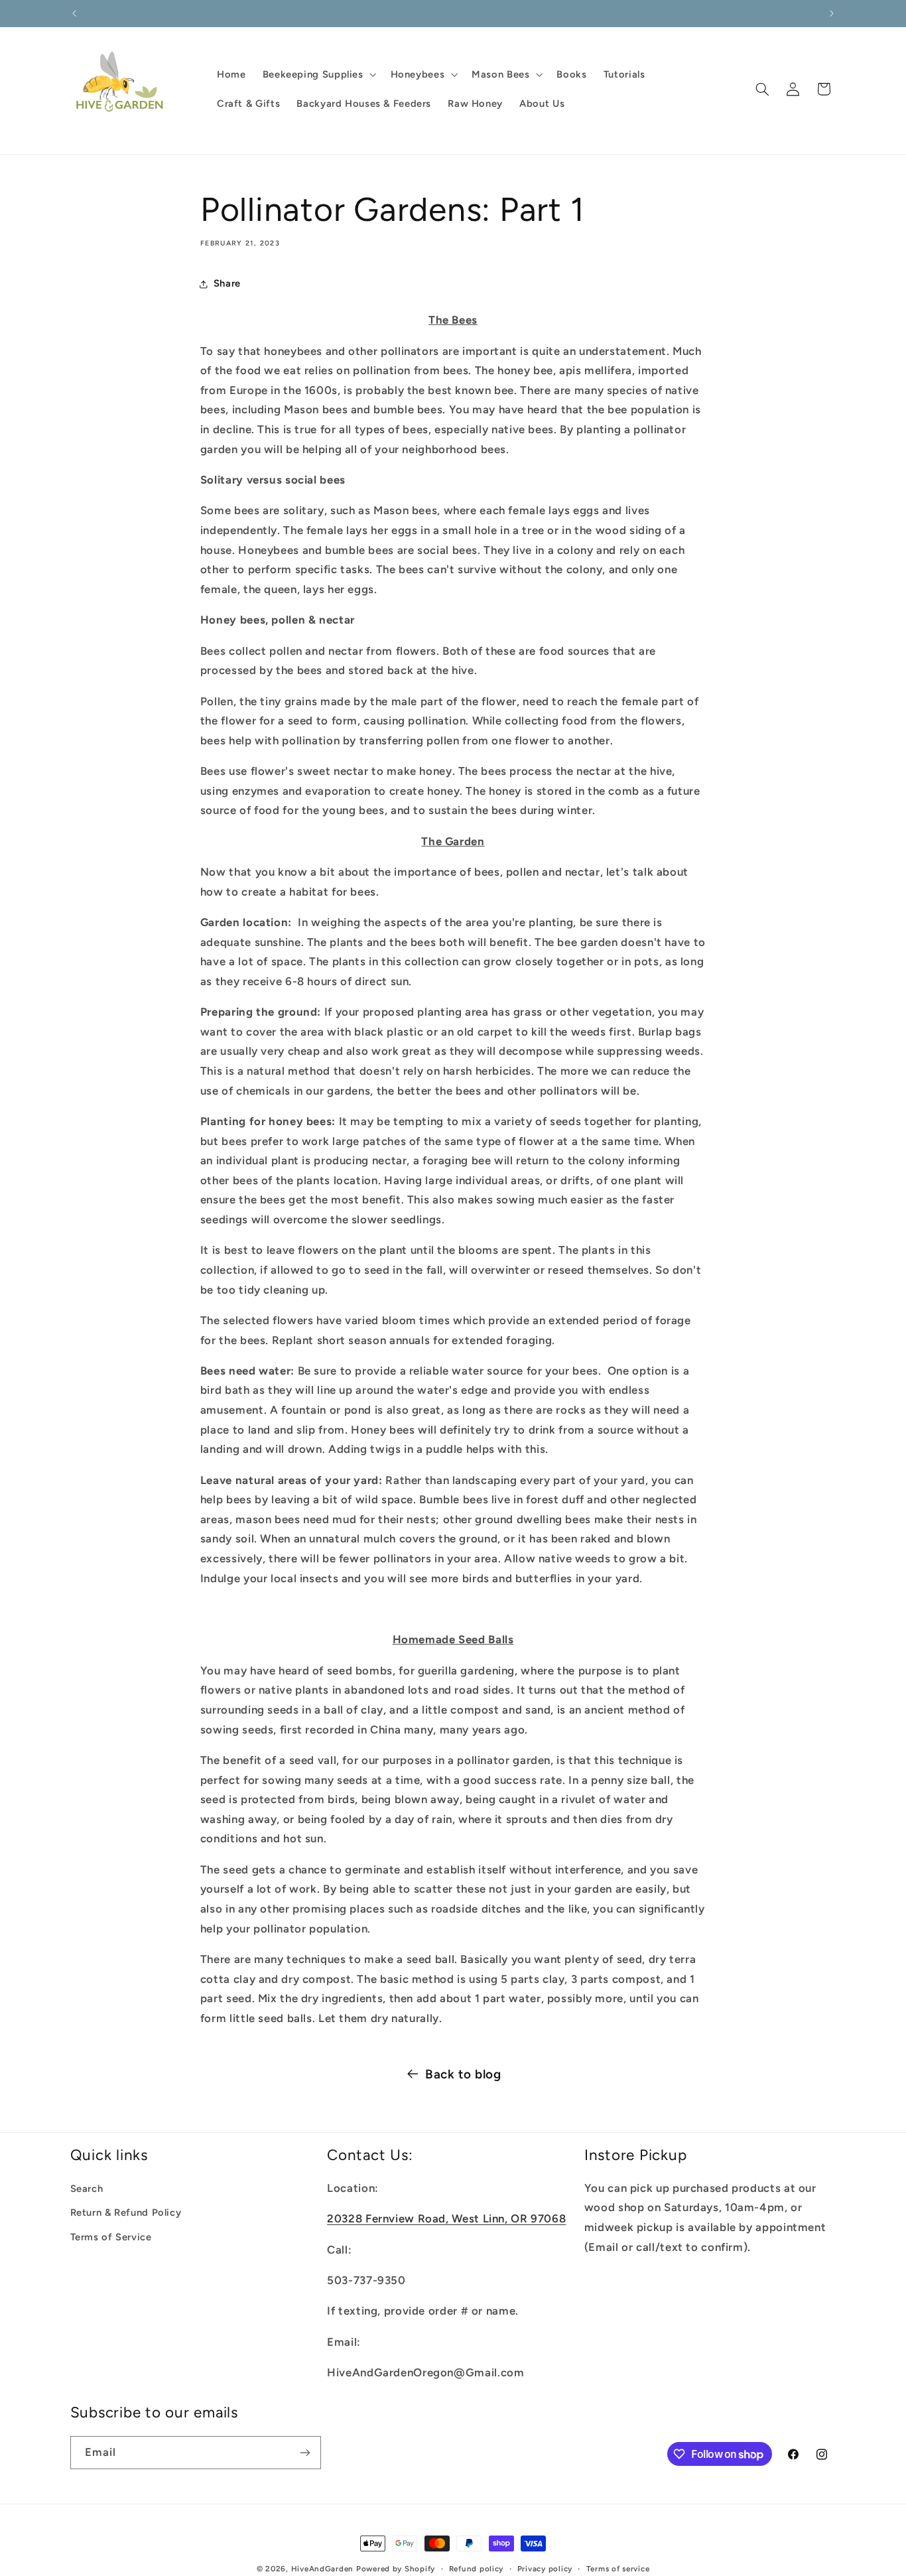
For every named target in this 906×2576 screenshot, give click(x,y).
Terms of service (618, 2569)
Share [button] (227, 283)
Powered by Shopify (396, 2569)
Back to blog (463, 2074)
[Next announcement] (832, 13)
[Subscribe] (304, 2452)
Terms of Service (111, 2236)
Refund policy (477, 2569)
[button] (318, 74)
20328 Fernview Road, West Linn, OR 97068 (446, 2218)
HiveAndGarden (323, 2569)
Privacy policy (545, 2569)
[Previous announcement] (74, 13)
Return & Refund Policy (126, 2212)
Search (87, 2189)
